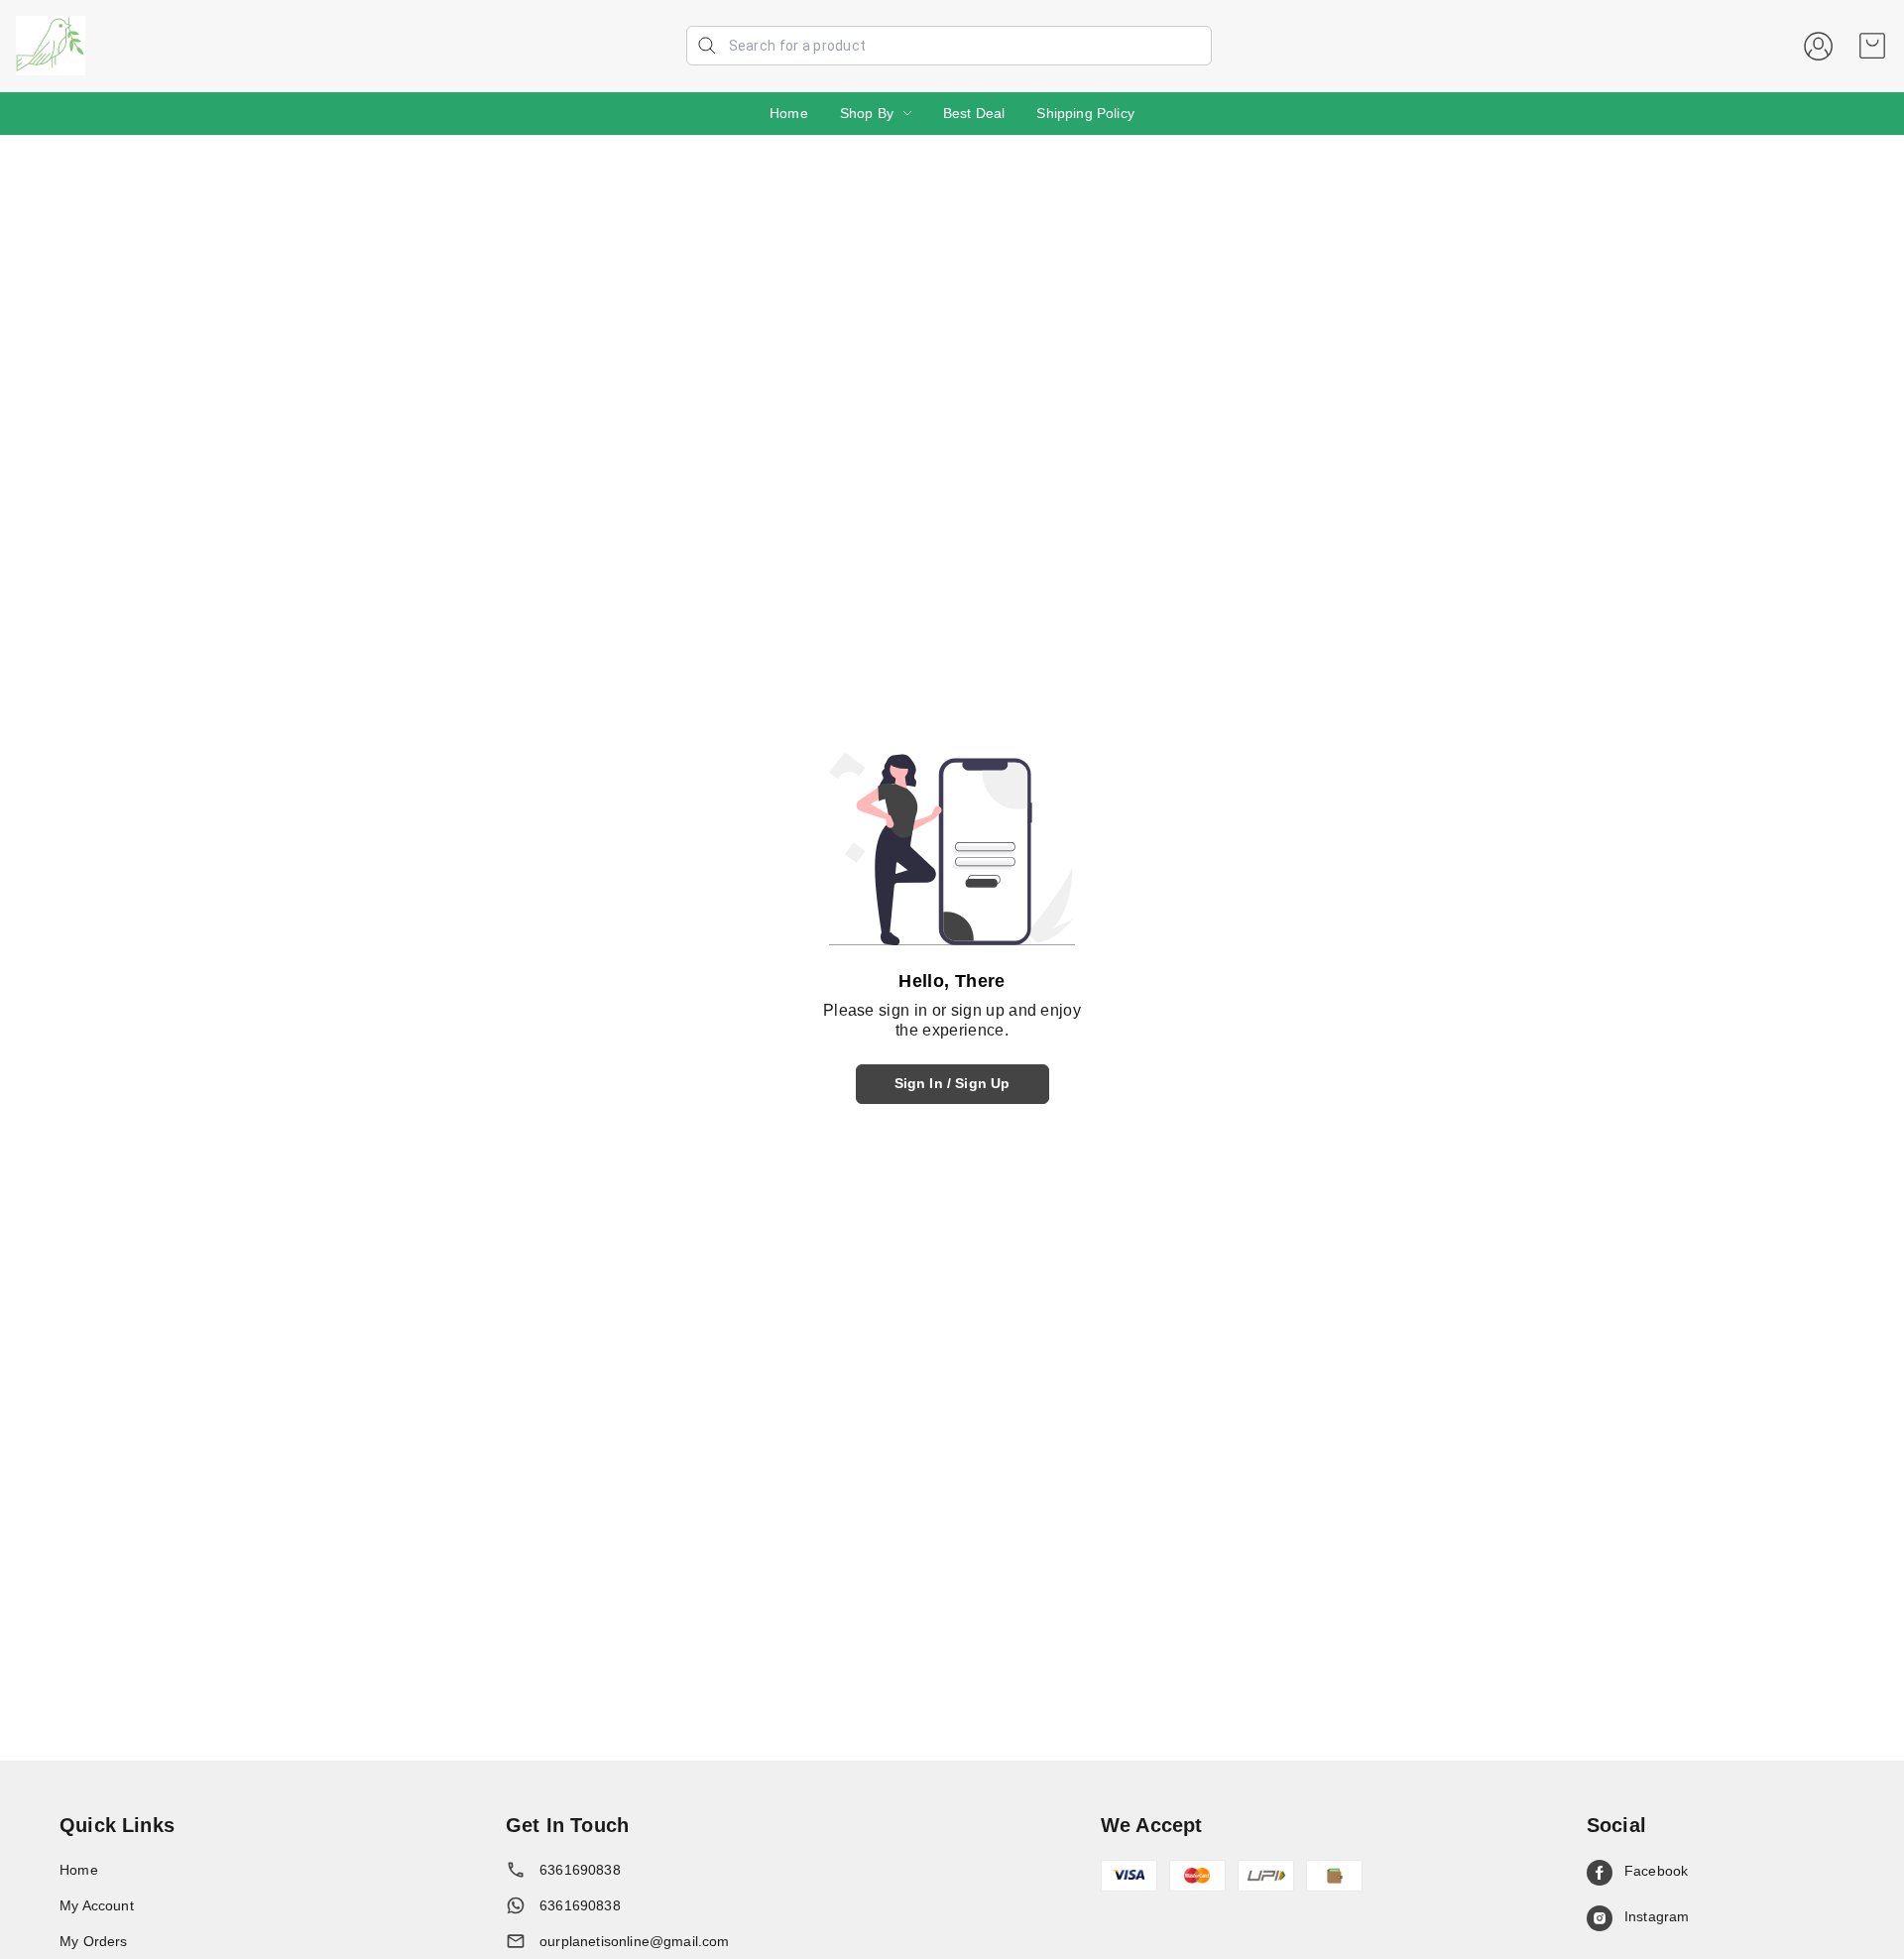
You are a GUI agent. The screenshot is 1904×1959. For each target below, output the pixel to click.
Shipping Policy (1085, 113)
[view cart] (1872, 46)
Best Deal (974, 113)
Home (789, 113)
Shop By (867, 113)
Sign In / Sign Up (952, 1083)
